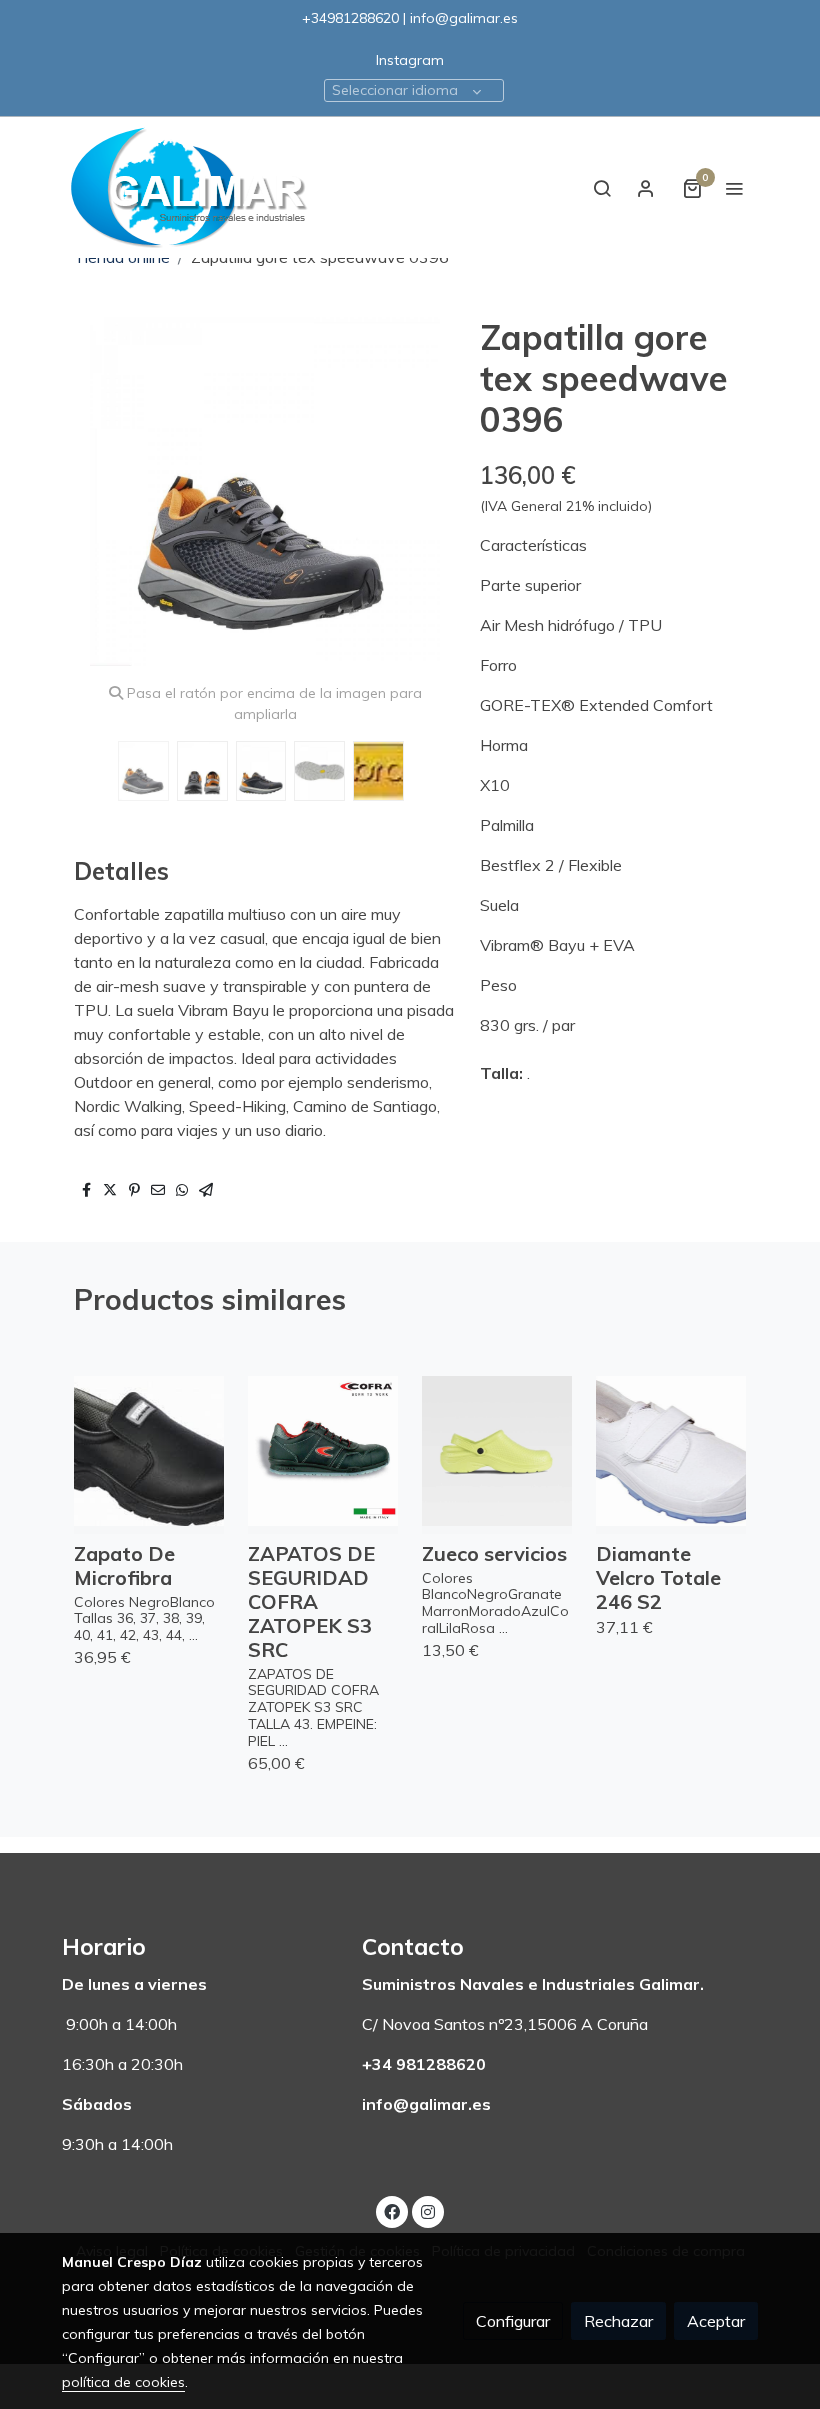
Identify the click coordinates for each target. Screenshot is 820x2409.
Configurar (513, 2321)
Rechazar (618, 2321)
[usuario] (646, 188)
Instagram (410, 60)
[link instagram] (428, 2211)
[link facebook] (392, 2211)
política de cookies (123, 2382)
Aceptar (716, 2321)
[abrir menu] (734, 188)
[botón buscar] (602, 188)
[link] (190, 187)
